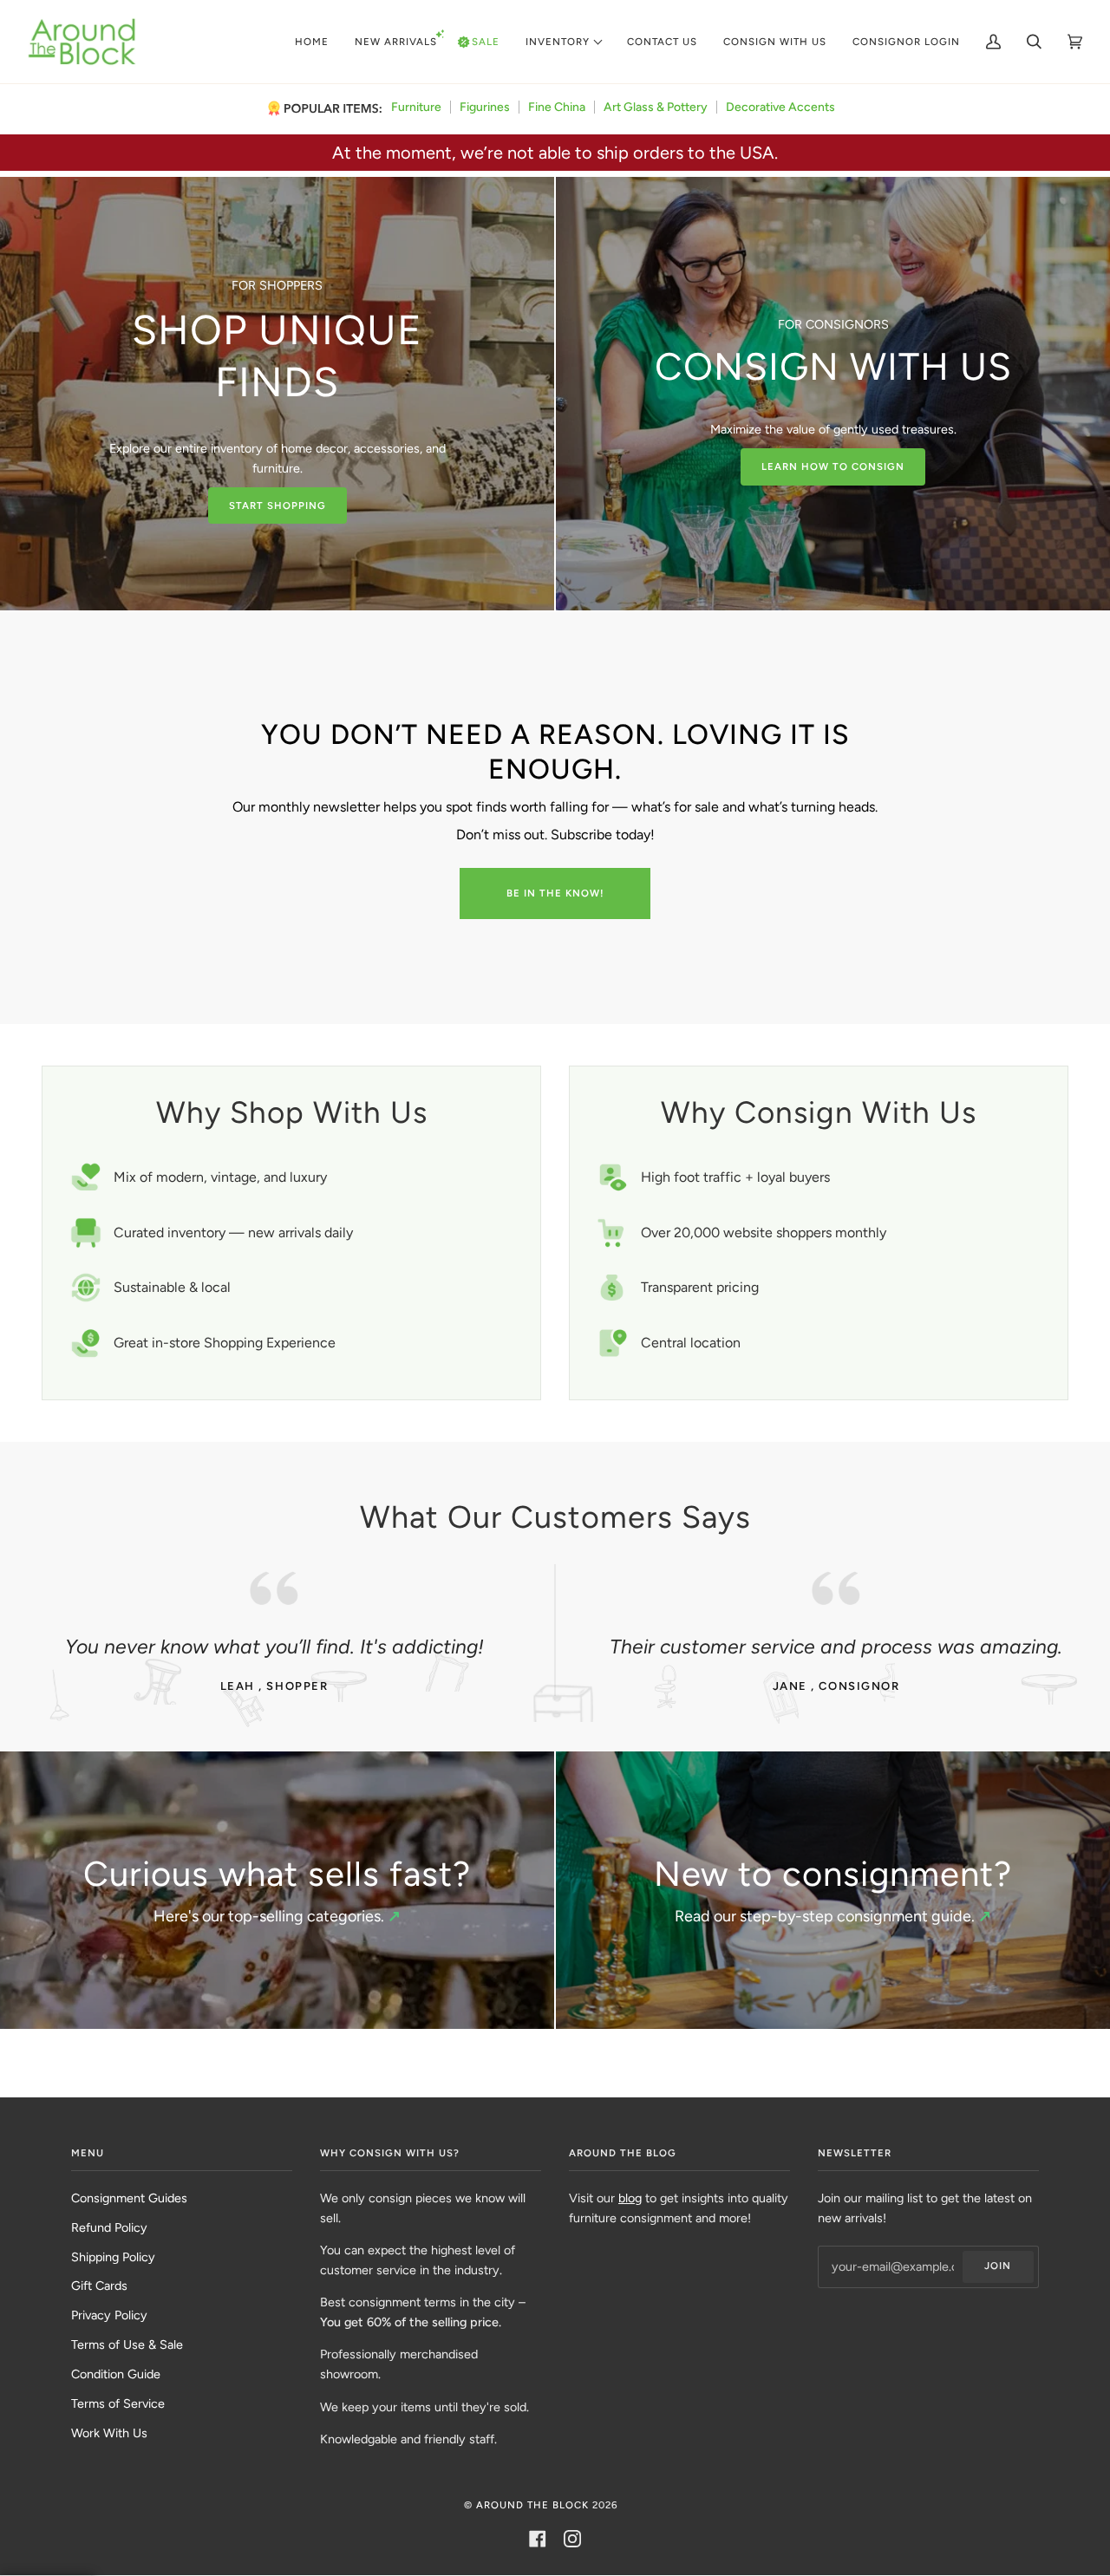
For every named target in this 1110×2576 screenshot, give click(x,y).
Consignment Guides (129, 2198)
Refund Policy (109, 2227)
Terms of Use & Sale (127, 2344)
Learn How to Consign (833, 466)
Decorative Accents (780, 107)
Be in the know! (555, 893)
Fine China (557, 107)
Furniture (416, 107)
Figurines (485, 107)
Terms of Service (118, 2403)
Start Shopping (277, 505)
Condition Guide (116, 2374)
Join (998, 2266)
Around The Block (532, 2505)
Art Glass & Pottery (656, 107)
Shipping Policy (113, 2257)
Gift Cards (99, 2286)
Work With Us (109, 2433)
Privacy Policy (109, 2315)
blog (630, 2198)
